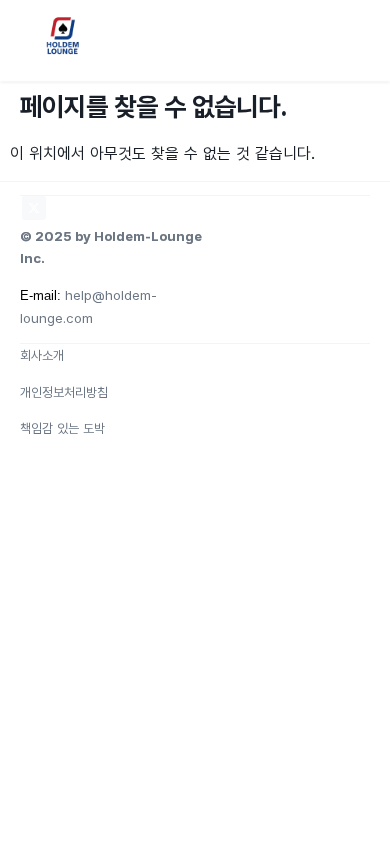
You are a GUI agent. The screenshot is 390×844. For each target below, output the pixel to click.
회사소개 (42, 355)
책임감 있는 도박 (62, 428)
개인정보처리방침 (64, 392)
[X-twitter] (34, 208)
